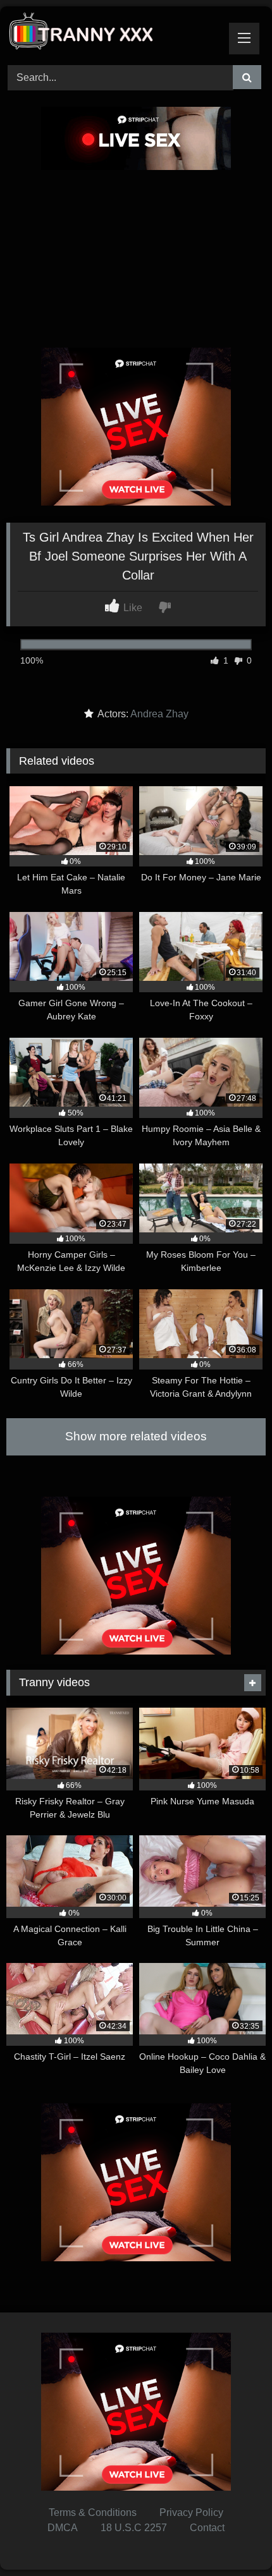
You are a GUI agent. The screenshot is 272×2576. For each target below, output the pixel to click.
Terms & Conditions (93, 2512)
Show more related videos (136, 1436)
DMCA (63, 2528)
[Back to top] (233, 2538)
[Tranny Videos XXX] (111, 34)
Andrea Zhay (159, 714)
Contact (207, 2528)
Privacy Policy (191, 2512)
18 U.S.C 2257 (134, 2528)
